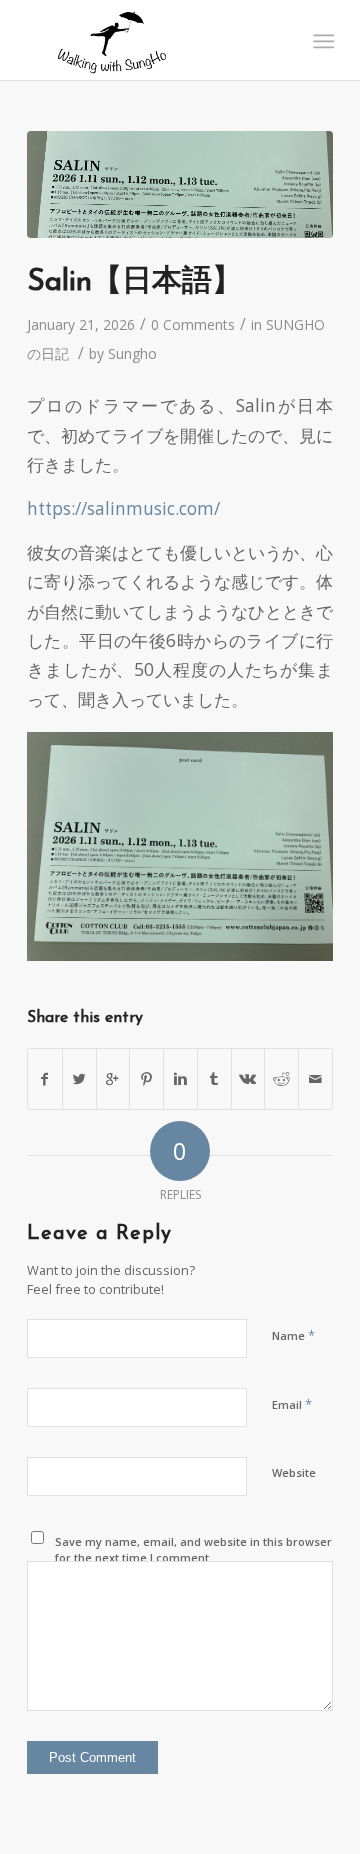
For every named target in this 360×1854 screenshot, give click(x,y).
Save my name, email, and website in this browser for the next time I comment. (193, 1550)
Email (292, 1404)
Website (294, 1472)
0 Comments (193, 324)
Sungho (132, 353)
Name (293, 1335)
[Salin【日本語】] (180, 184)
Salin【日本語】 (134, 282)
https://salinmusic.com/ (123, 508)
